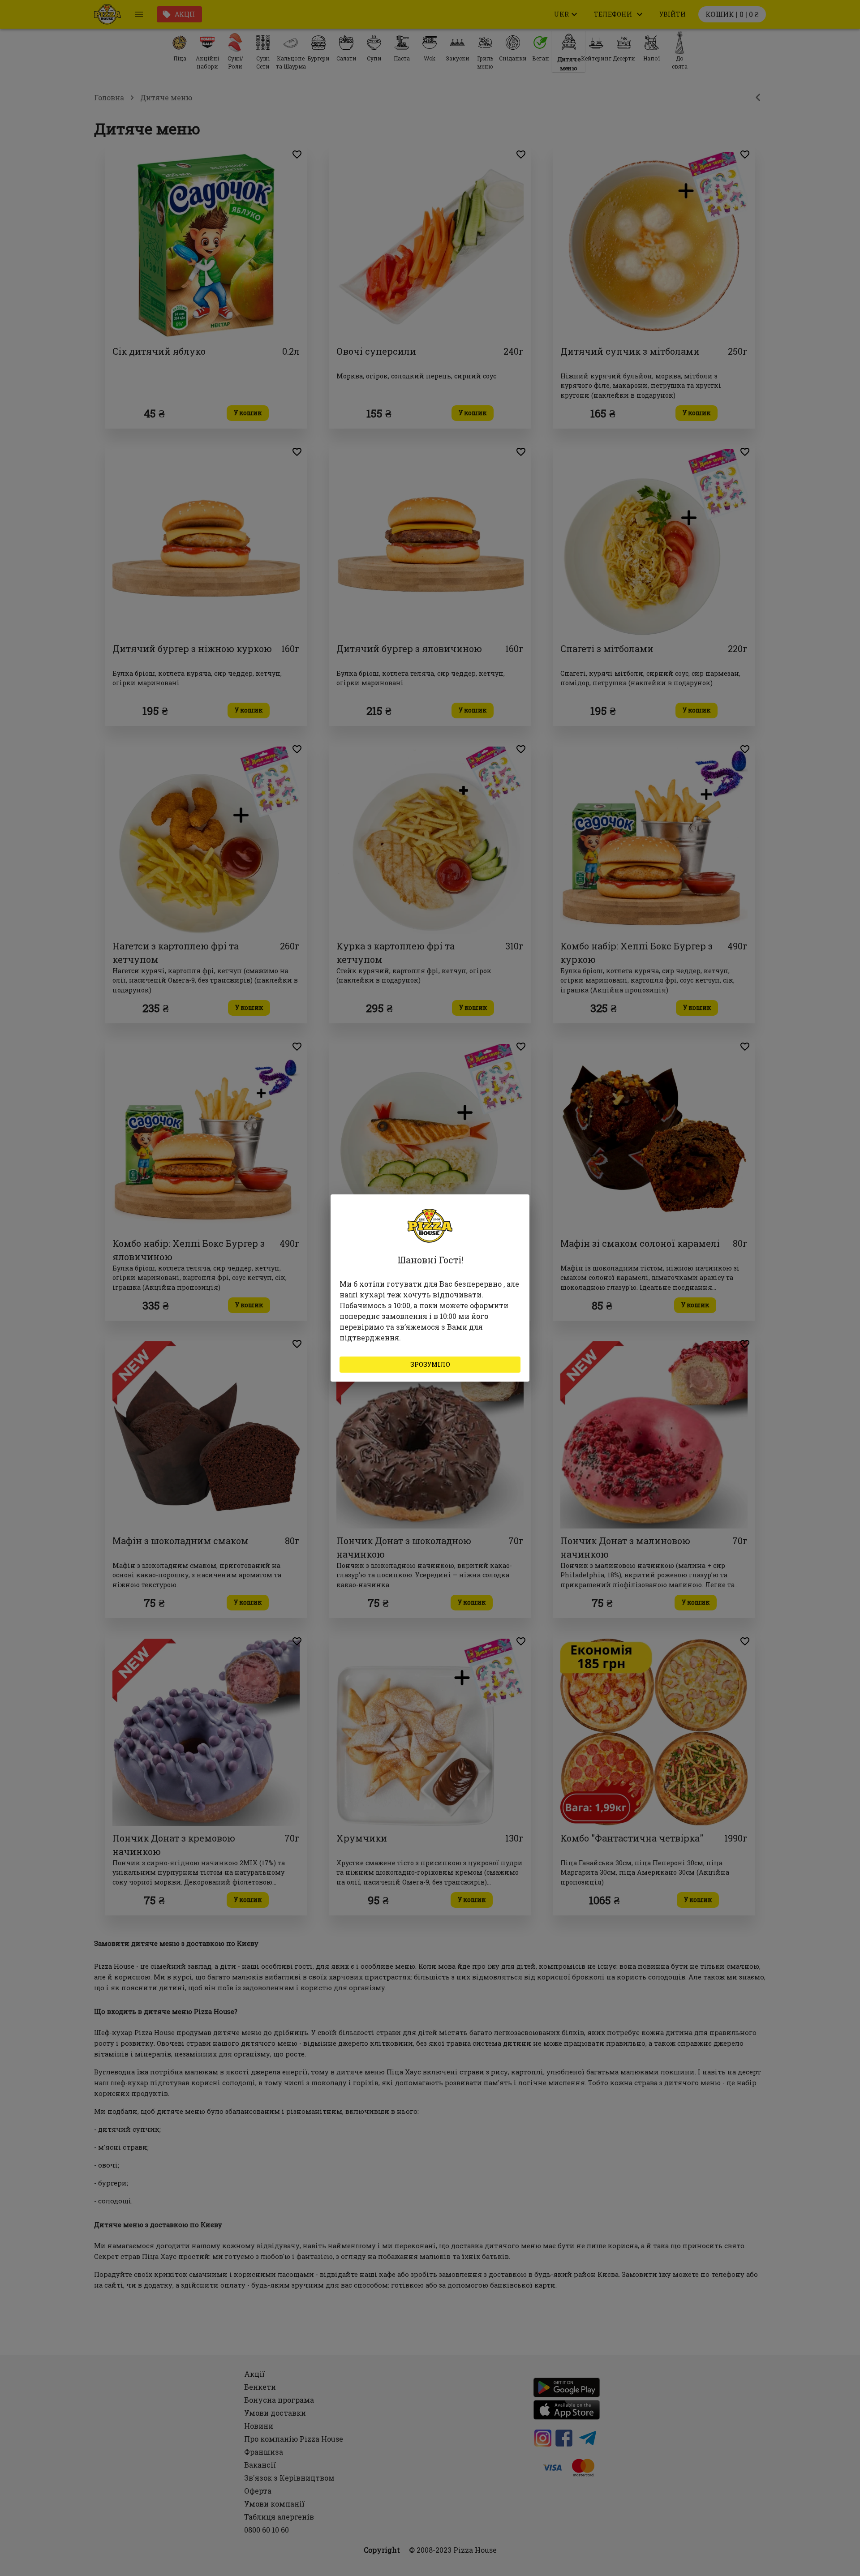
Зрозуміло (430, 1364)
